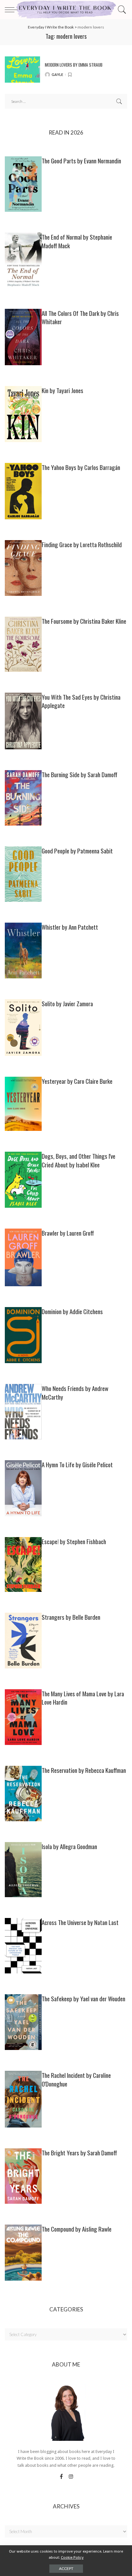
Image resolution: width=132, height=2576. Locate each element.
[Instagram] (71, 2477)
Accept (66, 2568)
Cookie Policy (72, 2557)
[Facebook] (61, 2477)
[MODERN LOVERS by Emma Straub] (22, 70)
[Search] (121, 10)
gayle (58, 74)
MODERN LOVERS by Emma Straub (74, 65)
